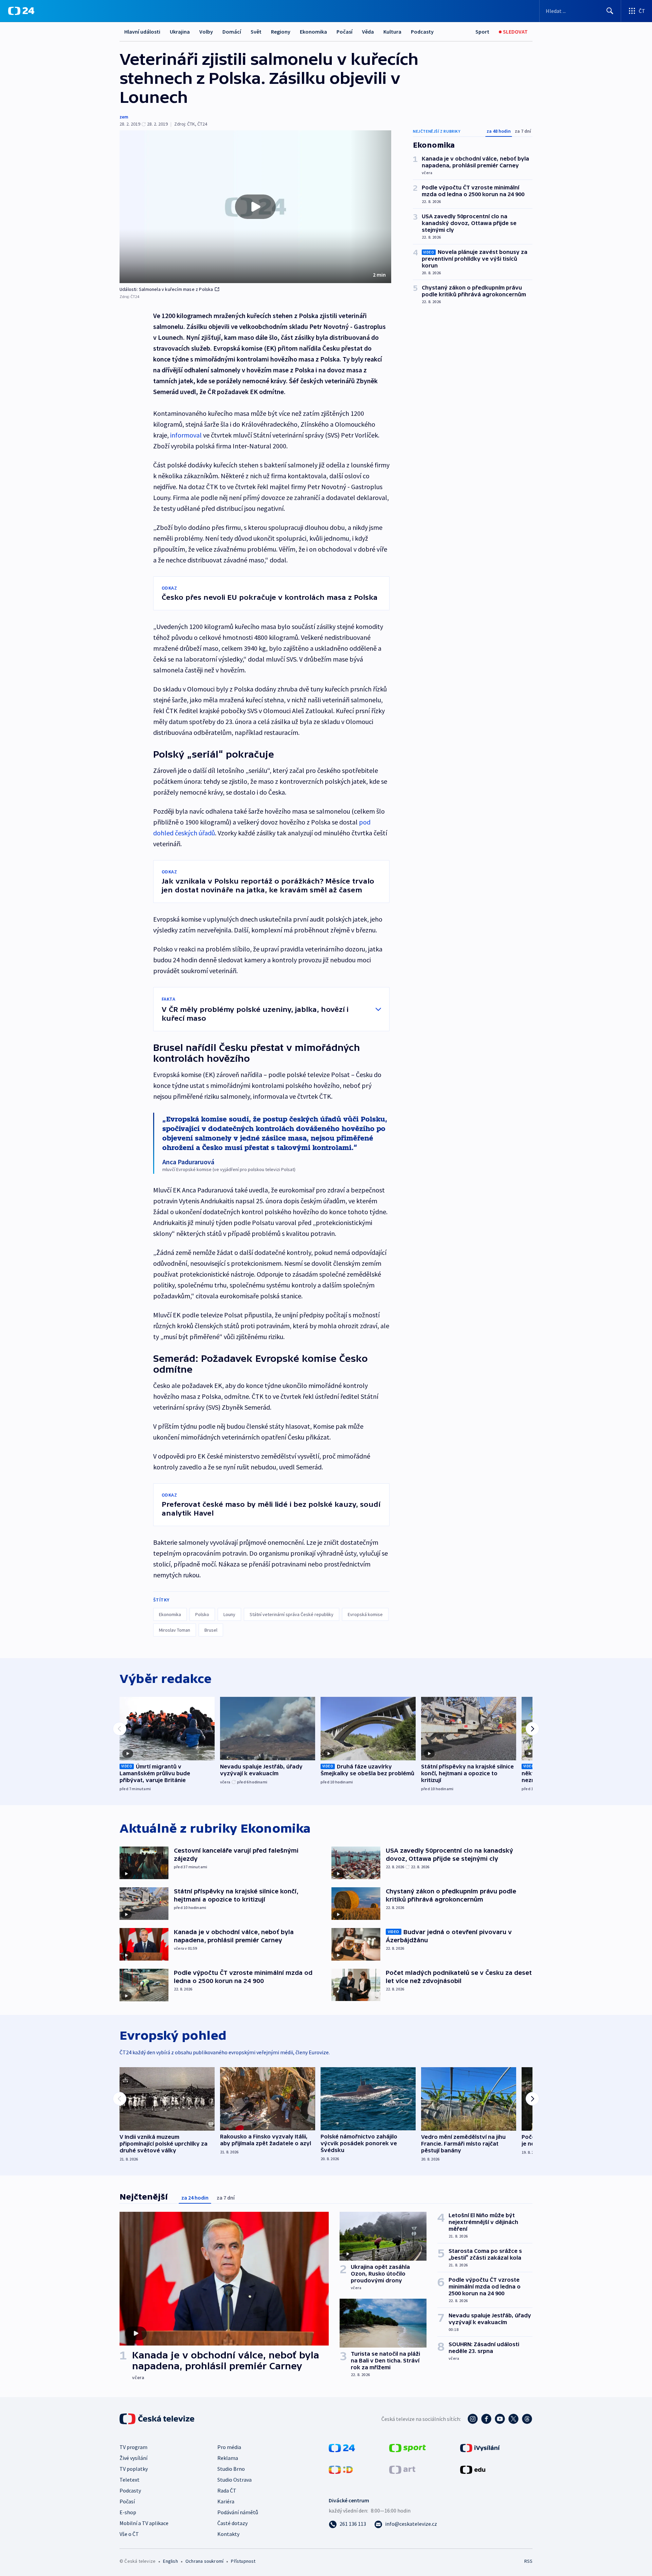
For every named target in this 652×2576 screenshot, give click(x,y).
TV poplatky (134, 2469)
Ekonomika (313, 32)
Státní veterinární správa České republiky (292, 1614)
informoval (186, 435)
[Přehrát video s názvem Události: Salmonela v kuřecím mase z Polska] (255, 207)
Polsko (202, 1614)
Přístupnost (243, 2561)
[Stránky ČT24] (342, 2447)
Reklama (228, 2458)
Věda (368, 32)
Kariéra (226, 2501)
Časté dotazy (232, 2523)
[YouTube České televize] (500, 2419)
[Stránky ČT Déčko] (341, 2469)
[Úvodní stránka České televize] (158, 2419)
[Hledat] (610, 11)
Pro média (229, 2447)
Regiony (281, 32)
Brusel (211, 1630)
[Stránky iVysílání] (480, 2447)
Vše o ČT (129, 2534)
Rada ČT (227, 2490)
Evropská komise (365, 1614)
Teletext (130, 2480)
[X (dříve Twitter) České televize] (513, 2419)
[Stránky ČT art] (402, 2469)
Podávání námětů (238, 2512)
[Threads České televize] (527, 2419)
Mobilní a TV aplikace (144, 2523)
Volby (206, 32)
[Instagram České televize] (473, 2419)
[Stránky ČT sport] (407, 2447)
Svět (256, 32)
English (170, 2561)
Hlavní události (142, 32)
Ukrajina (180, 32)
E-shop (128, 2512)
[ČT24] (21, 11)
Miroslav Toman (175, 1630)
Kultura (392, 32)
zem (124, 117)
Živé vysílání (133, 2458)
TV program (133, 2447)
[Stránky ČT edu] (473, 2469)
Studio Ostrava (234, 2480)
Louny (229, 1614)
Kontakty (228, 2534)
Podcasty (422, 32)
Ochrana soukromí (204, 2561)
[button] (255, 207)
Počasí (345, 32)
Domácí (232, 32)
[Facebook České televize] (486, 2419)
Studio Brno (231, 2469)
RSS (528, 2561)
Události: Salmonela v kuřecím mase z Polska (166, 289)
